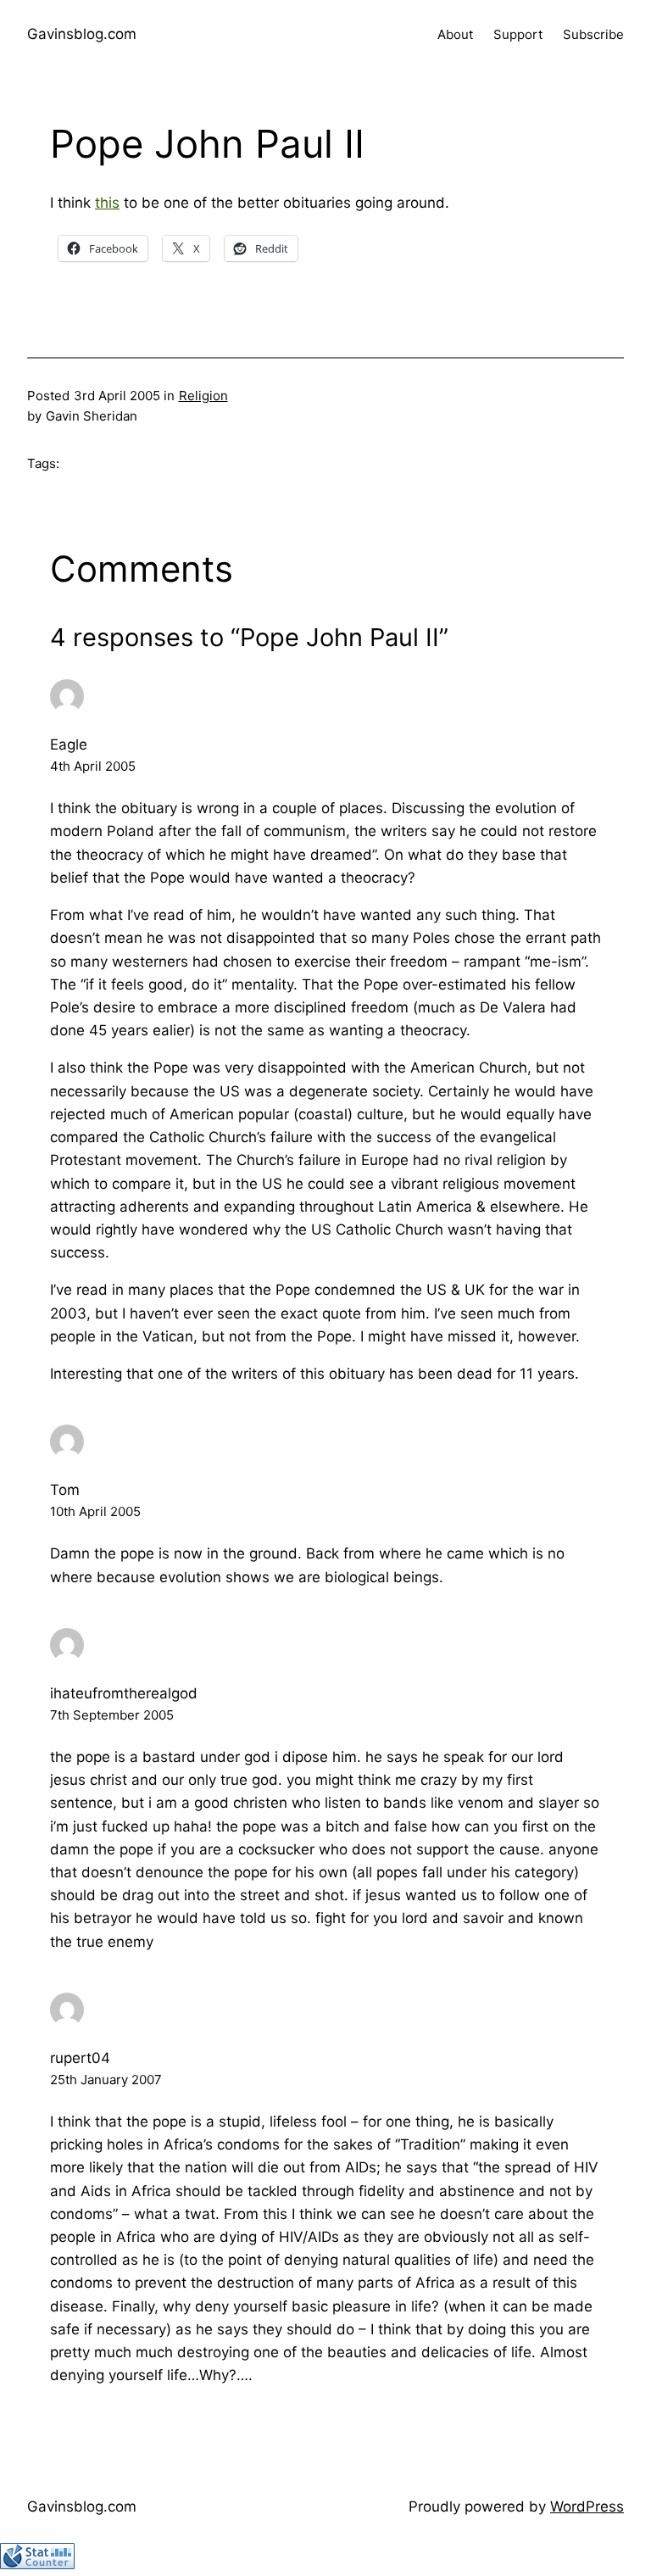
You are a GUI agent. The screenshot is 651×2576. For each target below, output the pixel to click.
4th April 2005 (93, 766)
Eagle (69, 744)
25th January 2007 (106, 2080)
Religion (203, 396)
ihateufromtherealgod (124, 1693)
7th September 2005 (112, 1715)
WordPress (587, 2506)
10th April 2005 (95, 1511)
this (107, 203)
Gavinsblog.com (82, 34)
